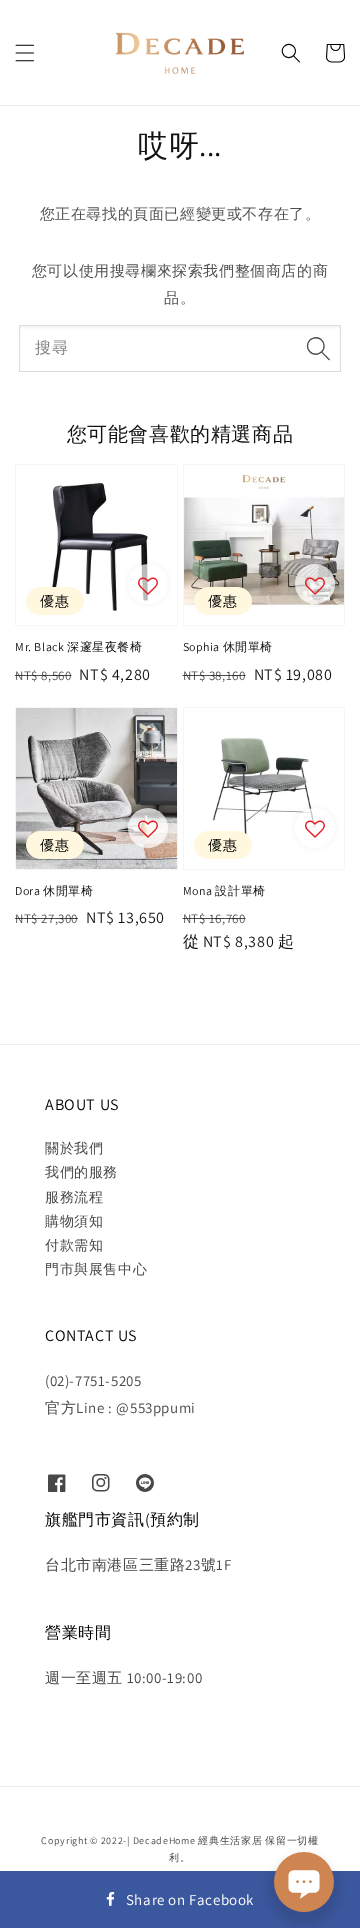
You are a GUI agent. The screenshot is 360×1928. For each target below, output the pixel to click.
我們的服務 (81, 1172)
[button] (25, 53)
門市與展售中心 (96, 1269)
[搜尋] (318, 348)
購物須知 (74, 1221)
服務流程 (74, 1197)
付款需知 (74, 1245)
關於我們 (74, 1148)
